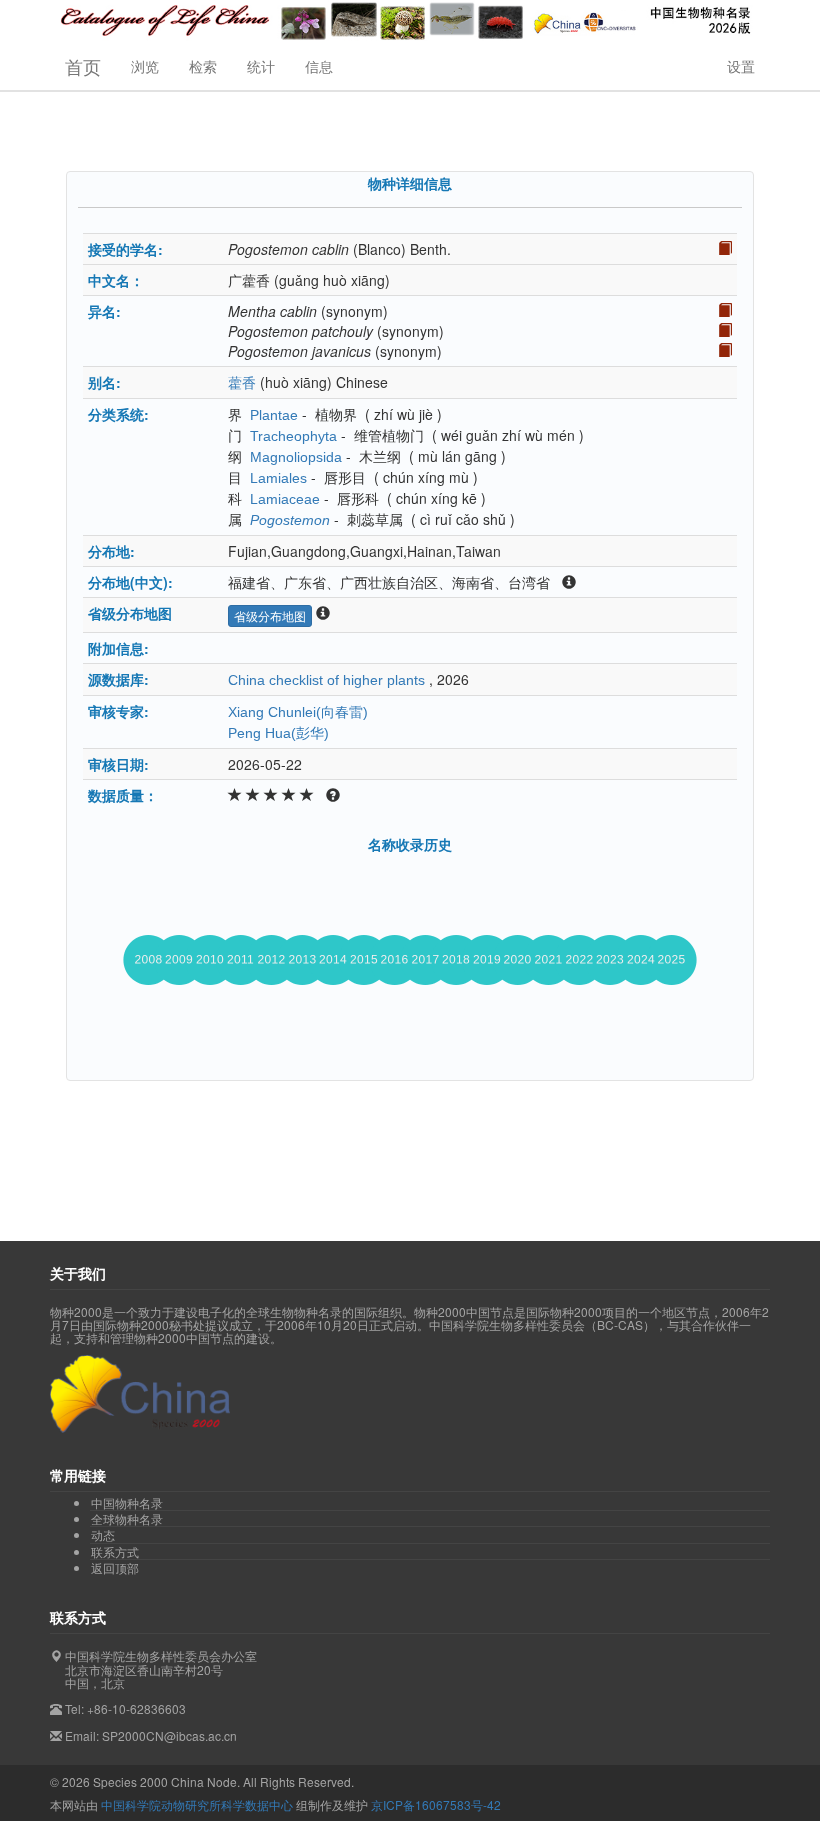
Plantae (274, 415)
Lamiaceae (285, 499)
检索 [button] (203, 66)
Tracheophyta (293, 436)
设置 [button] (741, 66)
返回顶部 (115, 1567)
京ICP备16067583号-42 (436, 1804)
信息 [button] (319, 66)
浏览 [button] (145, 66)
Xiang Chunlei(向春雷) (298, 712)
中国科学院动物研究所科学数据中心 (197, 1804)
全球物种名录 (127, 1519)
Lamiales (278, 478)
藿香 (242, 383)
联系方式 (115, 1552)
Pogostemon (290, 520)
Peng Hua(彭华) (278, 733)
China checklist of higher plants (326, 680)
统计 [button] (261, 66)
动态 (103, 1535)
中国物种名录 (127, 1503)
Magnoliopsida (296, 457)
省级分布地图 (270, 615)
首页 (83, 66)
